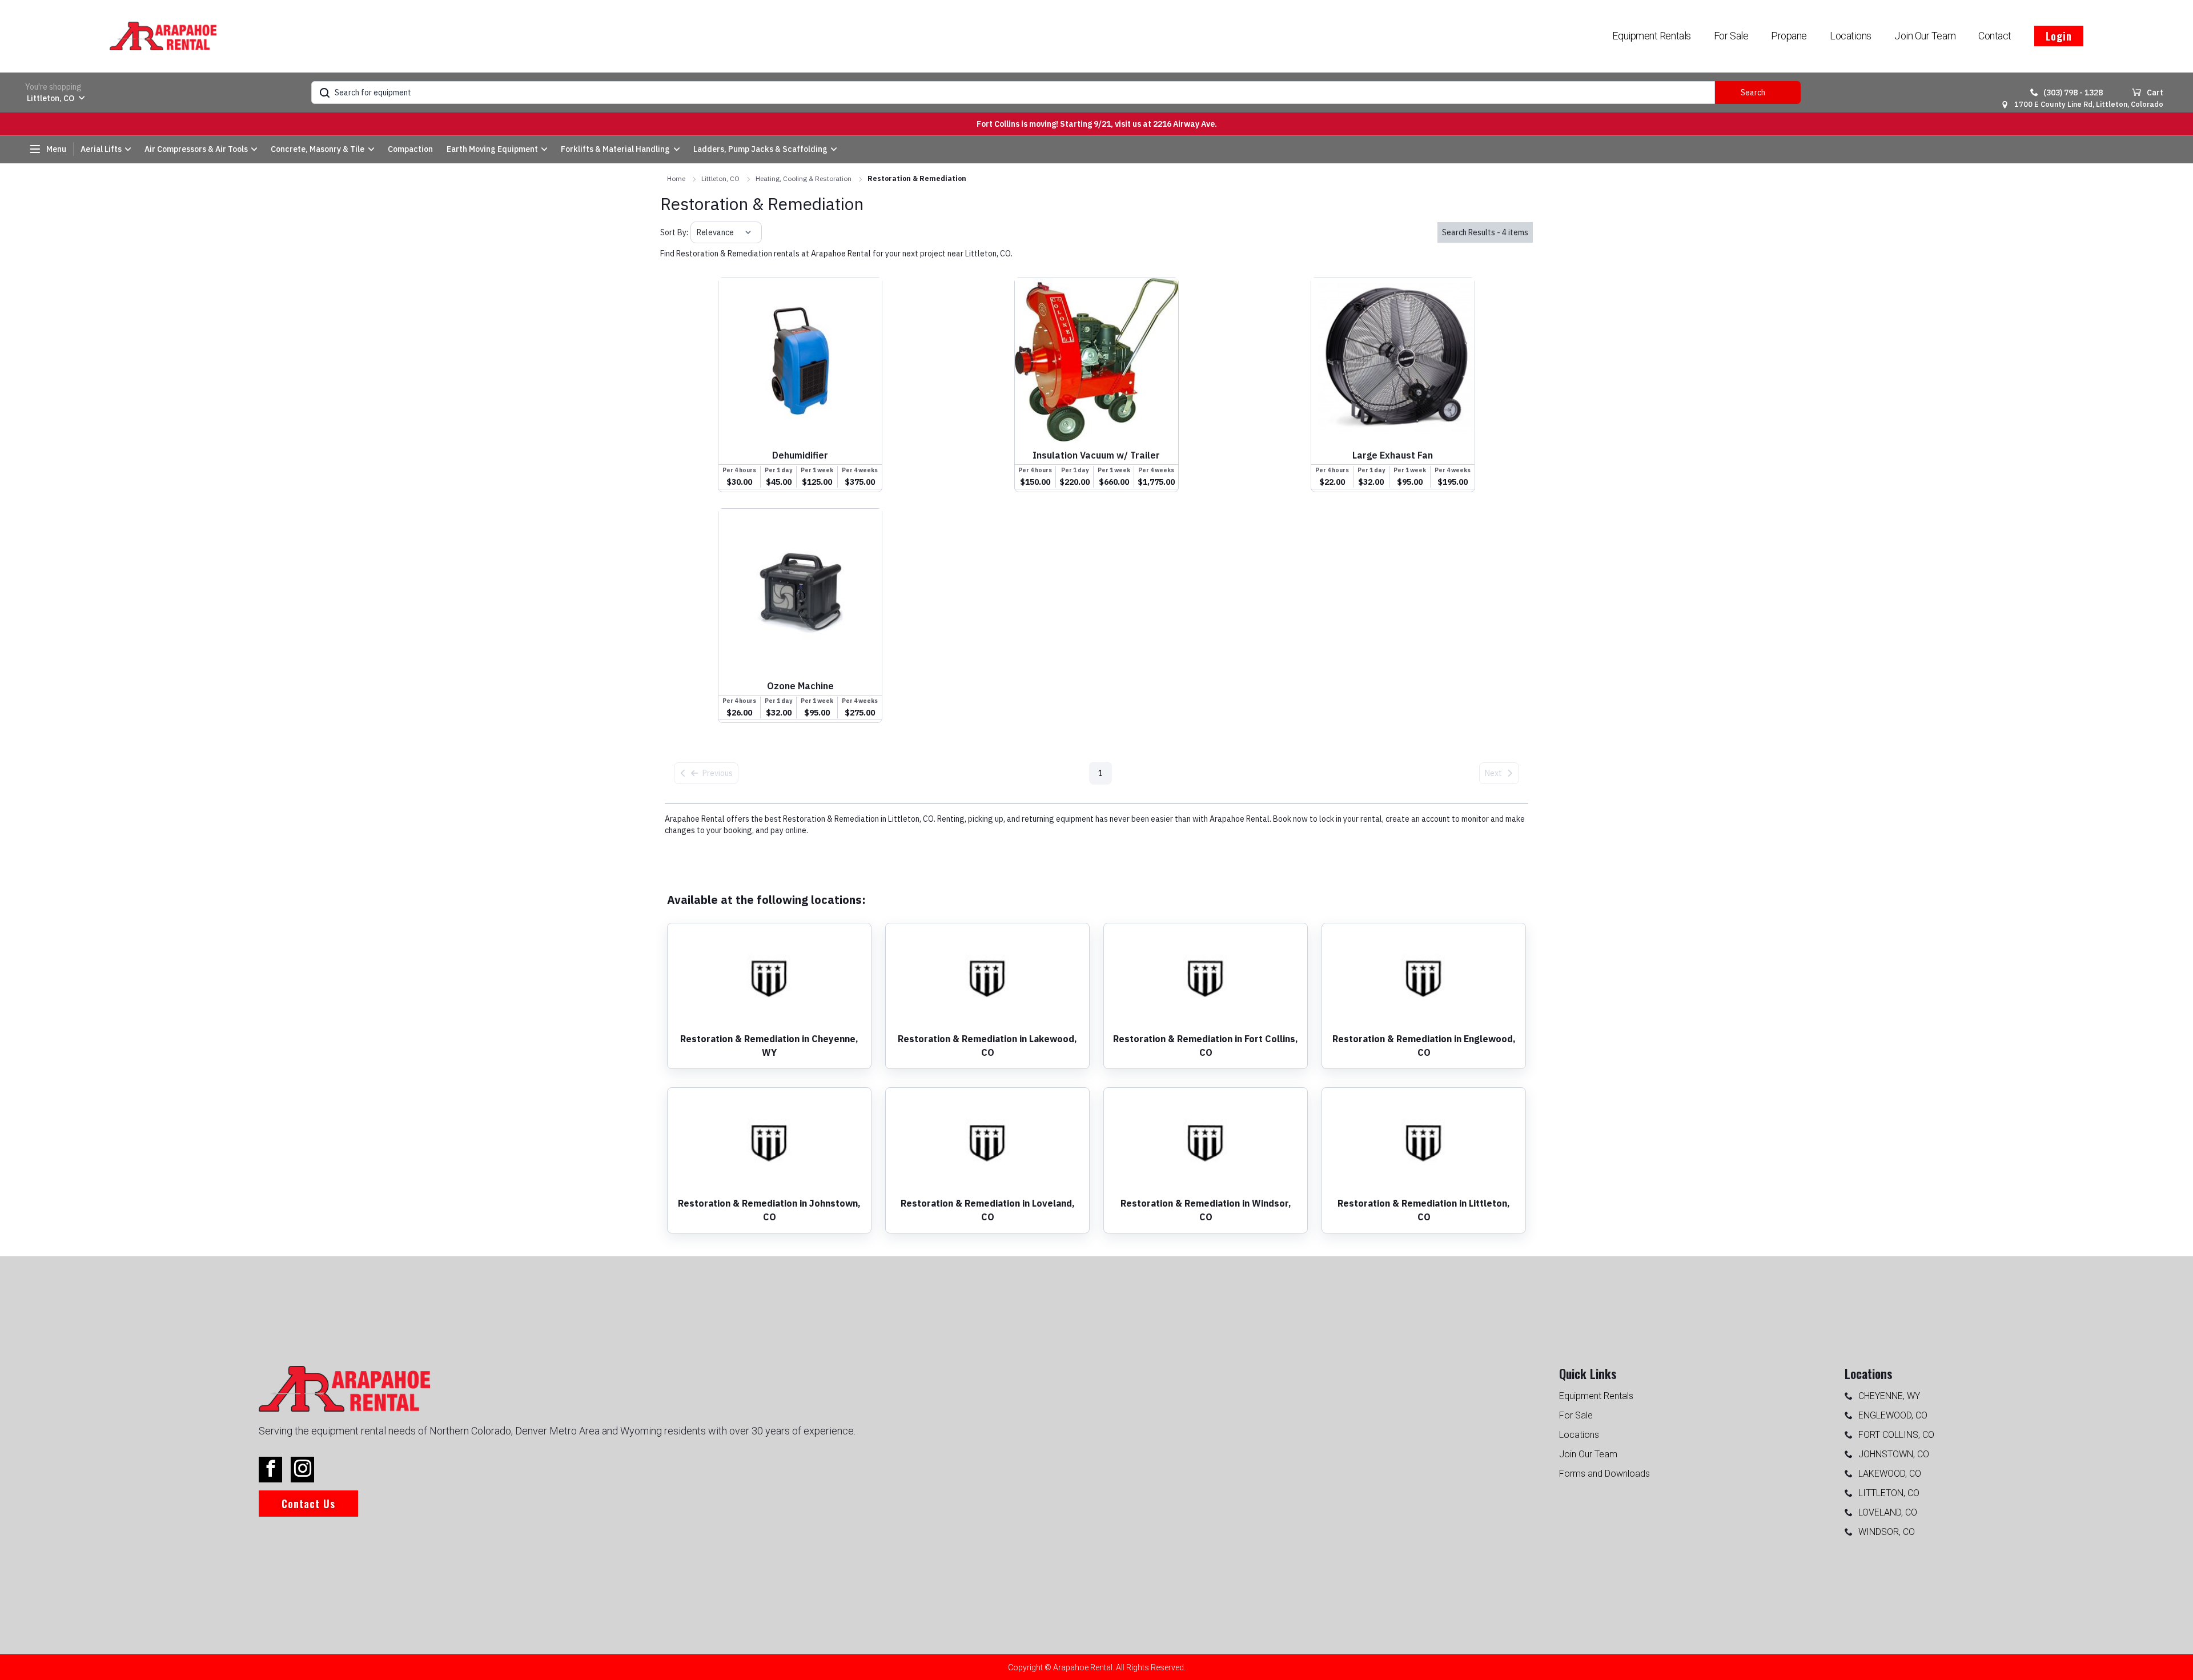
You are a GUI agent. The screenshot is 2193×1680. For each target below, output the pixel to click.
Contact (1995, 36)
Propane (1789, 36)
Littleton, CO (720, 178)
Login (2059, 36)
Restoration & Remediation (917, 178)
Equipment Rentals (1651, 36)
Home (676, 178)
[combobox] (698, 232)
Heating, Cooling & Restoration (804, 178)
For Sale (1731, 36)
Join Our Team (1925, 36)
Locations (1851, 36)
